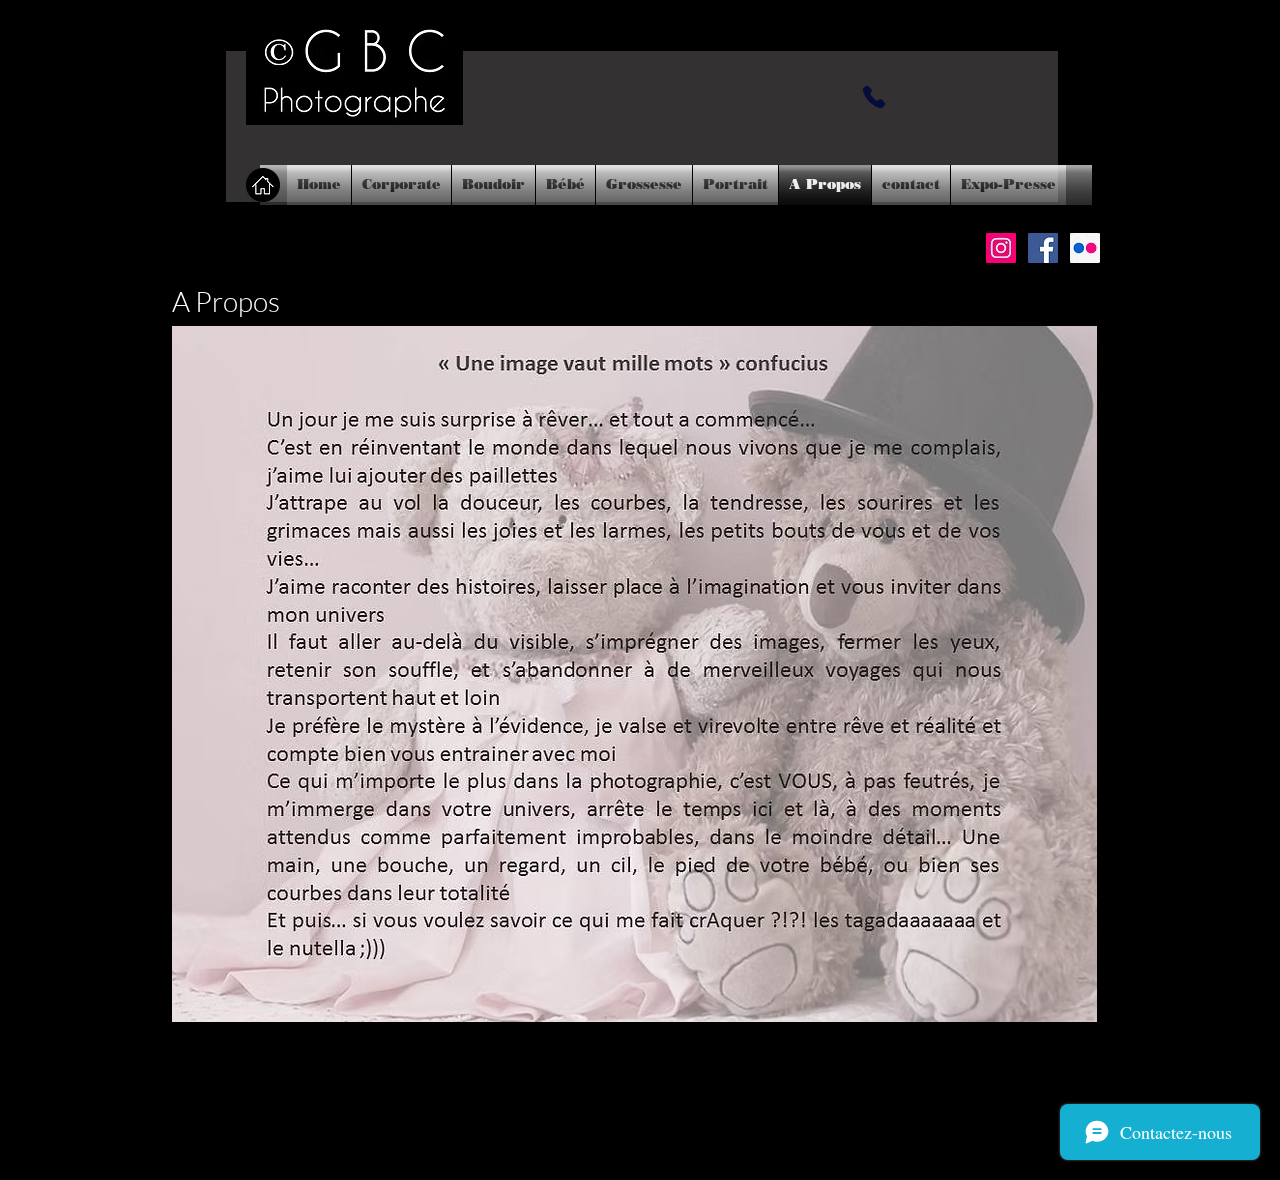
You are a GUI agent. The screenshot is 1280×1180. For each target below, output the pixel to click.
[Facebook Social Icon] (1043, 248)
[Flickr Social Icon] (1085, 248)
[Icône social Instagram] (1001, 248)
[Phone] (874, 97)
